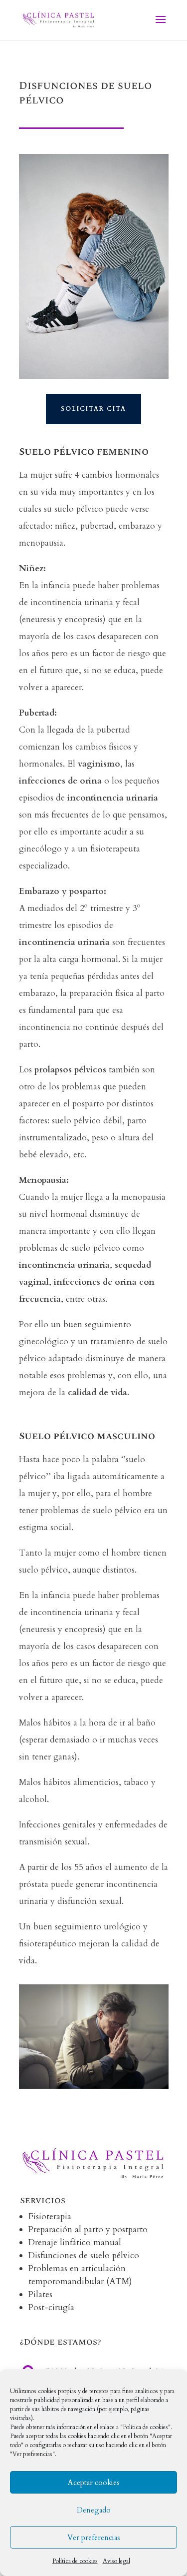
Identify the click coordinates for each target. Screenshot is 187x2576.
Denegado (94, 2510)
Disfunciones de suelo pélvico (84, 2255)
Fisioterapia (50, 2216)
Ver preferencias (94, 2538)
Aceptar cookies (94, 2483)
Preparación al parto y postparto (88, 2229)
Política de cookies (75, 2561)
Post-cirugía (51, 2307)
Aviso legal (116, 2561)
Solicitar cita (93, 409)
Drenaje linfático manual (75, 2242)
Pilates (40, 2294)
